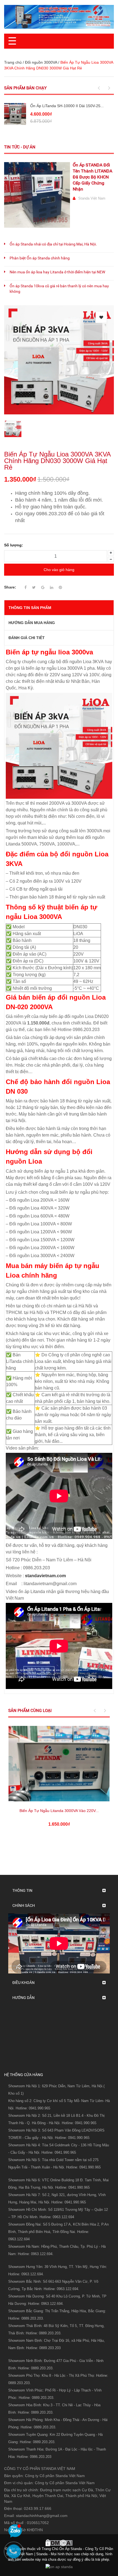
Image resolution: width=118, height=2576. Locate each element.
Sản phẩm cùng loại (30, 1711)
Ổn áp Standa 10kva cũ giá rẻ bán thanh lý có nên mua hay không (59, 289)
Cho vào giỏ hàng (59, 570)
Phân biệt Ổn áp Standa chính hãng (40, 258)
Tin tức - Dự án (20, 147)
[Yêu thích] (101, 317)
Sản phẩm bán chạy (25, 88)
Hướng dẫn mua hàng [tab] (32, 623)
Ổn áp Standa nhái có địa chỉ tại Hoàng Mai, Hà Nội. (53, 244)
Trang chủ (13, 62)
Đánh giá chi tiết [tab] (27, 638)
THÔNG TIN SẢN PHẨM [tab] (30, 608)
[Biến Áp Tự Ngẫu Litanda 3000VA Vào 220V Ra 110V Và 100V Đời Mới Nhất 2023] (59, 1764)
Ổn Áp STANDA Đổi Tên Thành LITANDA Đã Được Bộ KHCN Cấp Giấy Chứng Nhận (92, 177)
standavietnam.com (45, 1576)
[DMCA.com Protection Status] (59, 2542)
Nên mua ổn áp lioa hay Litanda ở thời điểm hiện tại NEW (57, 272)
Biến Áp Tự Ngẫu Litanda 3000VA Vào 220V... (59, 1811)
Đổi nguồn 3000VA (41, 62)
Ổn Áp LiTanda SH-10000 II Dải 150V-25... (67, 106)
